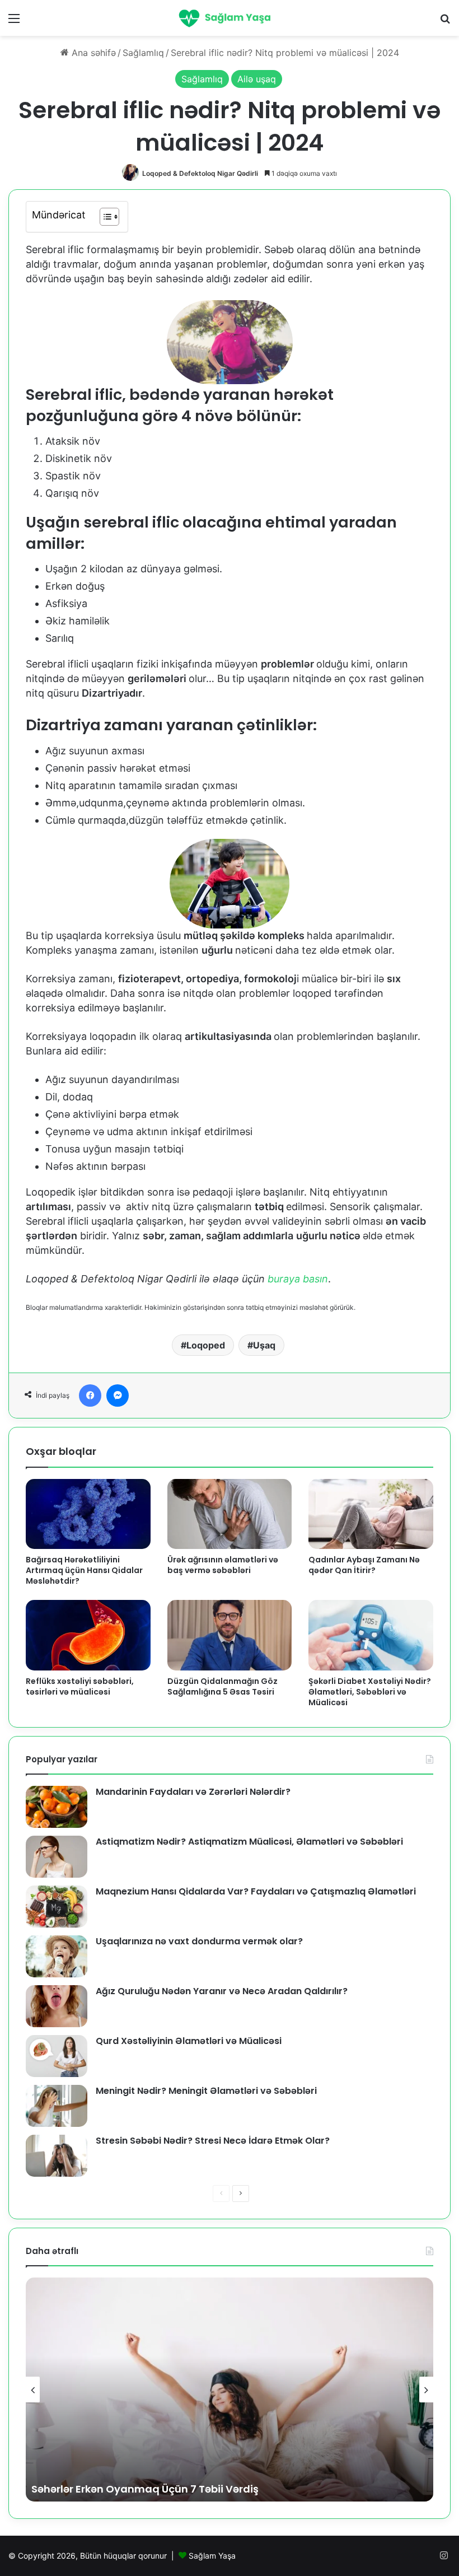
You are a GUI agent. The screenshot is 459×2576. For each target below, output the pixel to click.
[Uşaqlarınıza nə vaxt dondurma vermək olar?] (57, 1956)
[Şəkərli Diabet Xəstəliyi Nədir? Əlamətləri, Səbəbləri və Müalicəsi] (371, 1635)
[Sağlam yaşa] (230, 18)
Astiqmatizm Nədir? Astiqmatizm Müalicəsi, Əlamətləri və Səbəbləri (249, 1842)
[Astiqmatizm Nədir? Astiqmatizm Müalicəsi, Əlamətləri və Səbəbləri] (57, 1857)
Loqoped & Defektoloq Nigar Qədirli (200, 173)
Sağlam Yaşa (212, 2556)
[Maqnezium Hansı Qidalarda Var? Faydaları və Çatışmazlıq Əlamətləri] (57, 1907)
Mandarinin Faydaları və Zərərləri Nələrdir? (193, 1792)
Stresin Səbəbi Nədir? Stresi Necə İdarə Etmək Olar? (213, 2141)
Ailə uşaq (257, 79)
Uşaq (264, 1345)
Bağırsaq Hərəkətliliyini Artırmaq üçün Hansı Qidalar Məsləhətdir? (84, 1570)
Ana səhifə (92, 53)
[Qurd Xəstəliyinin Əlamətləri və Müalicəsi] (57, 2056)
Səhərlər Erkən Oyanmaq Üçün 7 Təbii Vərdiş (145, 2489)
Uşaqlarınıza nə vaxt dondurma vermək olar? (199, 1941)
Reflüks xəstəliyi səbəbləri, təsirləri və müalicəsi (80, 1686)
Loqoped (206, 1345)
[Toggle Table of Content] (104, 217)
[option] (230, 2390)
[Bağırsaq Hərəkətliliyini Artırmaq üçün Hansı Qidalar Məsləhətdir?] (88, 1514)
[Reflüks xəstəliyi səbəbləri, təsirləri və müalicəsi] (88, 1635)
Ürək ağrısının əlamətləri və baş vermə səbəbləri (223, 1565)
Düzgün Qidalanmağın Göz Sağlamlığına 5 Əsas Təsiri (223, 1686)
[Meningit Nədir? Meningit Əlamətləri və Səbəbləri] (57, 2106)
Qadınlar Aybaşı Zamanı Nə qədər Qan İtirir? (364, 1565)
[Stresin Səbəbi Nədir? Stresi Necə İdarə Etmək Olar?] (57, 2156)
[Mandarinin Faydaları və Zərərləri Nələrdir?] (57, 1807)
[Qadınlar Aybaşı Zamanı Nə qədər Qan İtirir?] (371, 1514)
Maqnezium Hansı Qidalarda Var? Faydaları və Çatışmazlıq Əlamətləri (256, 1891)
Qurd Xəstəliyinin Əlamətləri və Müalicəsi (189, 2041)
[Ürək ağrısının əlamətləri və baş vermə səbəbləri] (230, 1514)
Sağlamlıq (143, 53)
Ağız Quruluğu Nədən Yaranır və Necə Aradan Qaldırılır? (222, 1991)
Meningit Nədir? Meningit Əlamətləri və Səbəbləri (206, 2091)
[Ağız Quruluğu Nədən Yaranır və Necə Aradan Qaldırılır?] (57, 2006)
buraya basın (298, 1279)
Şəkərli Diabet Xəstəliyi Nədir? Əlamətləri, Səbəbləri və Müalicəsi (370, 1692)
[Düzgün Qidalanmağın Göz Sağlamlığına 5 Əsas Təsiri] (230, 1635)
